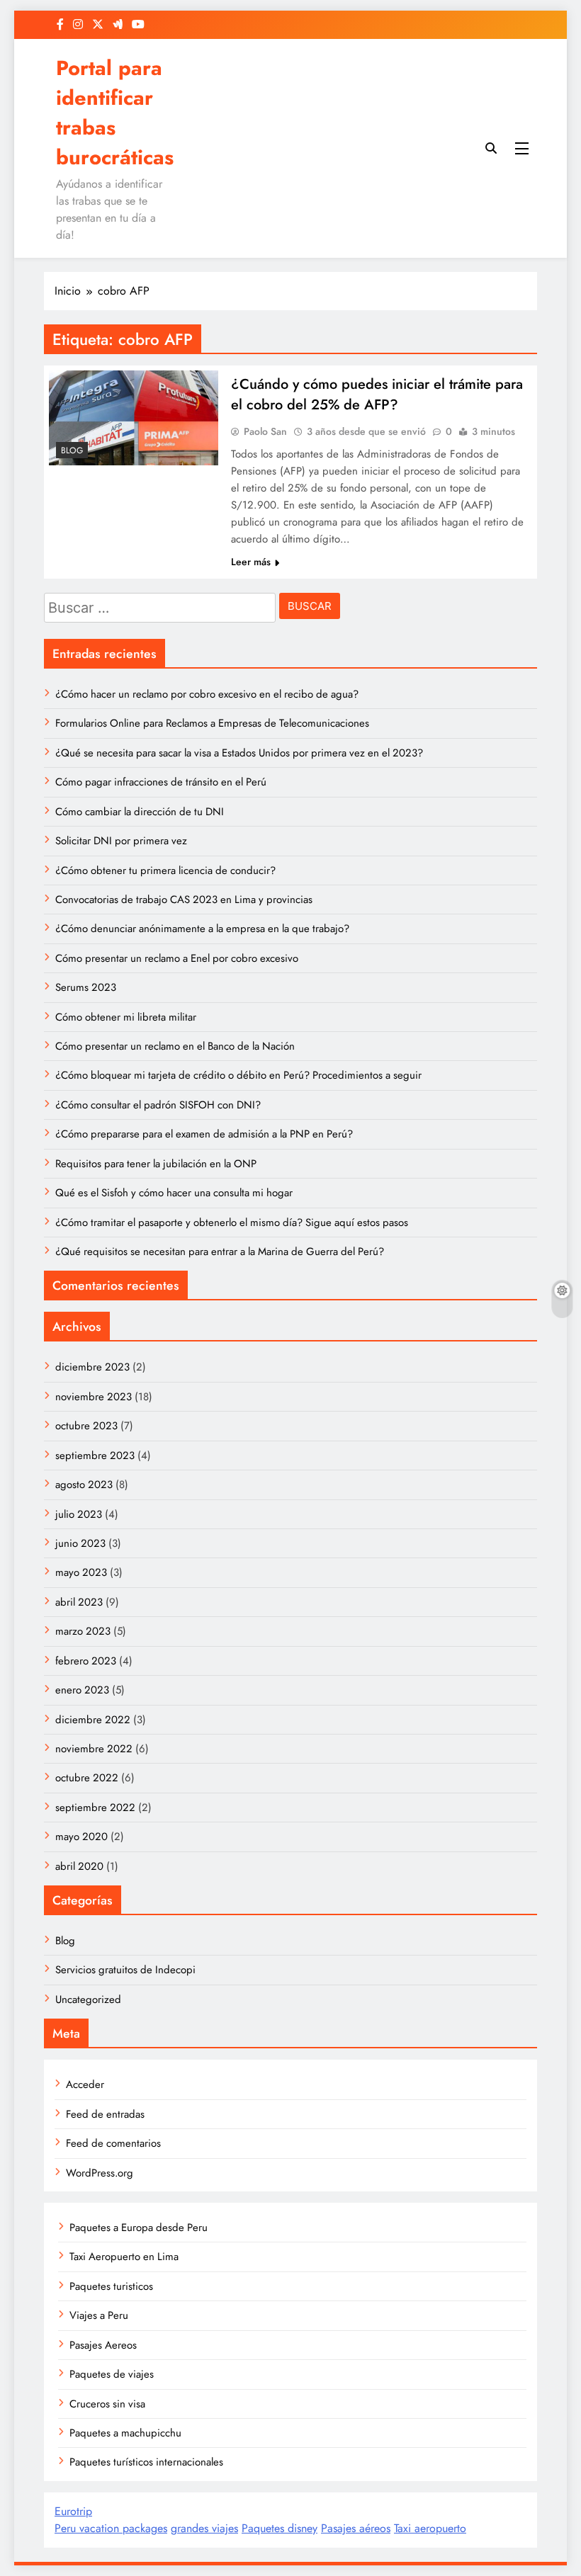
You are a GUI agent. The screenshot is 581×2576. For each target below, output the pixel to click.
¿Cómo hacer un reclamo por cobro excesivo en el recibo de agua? (207, 694)
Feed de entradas (105, 2114)
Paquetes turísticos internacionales (146, 2462)
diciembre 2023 (92, 1367)
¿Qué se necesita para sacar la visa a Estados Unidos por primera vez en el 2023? (239, 753)
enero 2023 (82, 1690)
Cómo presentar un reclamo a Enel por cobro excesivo (177, 958)
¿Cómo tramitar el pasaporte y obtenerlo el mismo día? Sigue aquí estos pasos (232, 1222)
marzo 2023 (83, 1631)
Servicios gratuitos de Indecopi (125, 1970)
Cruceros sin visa (107, 2404)
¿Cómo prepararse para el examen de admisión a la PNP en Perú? (204, 1134)
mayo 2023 (81, 1572)
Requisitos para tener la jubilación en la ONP (156, 1164)
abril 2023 (79, 1602)
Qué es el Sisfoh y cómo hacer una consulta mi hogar (174, 1193)
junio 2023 (80, 1543)
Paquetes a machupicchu (125, 2433)
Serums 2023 (86, 987)
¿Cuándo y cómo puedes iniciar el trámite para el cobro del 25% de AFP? (377, 395)
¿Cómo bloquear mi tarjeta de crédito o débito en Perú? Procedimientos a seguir (238, 1075)
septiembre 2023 (95, 1456)
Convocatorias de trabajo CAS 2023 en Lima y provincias (184, 900)
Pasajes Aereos (103, 2345)
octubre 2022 (87, 1778)
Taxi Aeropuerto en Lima (124, 2257)
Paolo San (265, 431)
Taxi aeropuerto (430, 2528)
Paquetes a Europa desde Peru (139, 2228)
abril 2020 (79, 1866)
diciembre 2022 (93, 1720)
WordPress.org (100, 2173)
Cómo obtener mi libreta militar (126, 1017)
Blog (72, 450)
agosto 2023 (84, 1485)
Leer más (251, 562)
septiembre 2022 (95, 1808)
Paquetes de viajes (112, 2374)
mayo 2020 (81, 1837)
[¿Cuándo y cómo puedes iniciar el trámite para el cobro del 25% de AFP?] (134, 418)
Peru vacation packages (111, 2528)
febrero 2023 (86, 1661)
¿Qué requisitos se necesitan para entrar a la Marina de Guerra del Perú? (220, 1252)
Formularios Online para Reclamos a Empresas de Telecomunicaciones (212, 723)
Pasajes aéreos (356, 2528)
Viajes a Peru (99, 2315)
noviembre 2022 (94, 1749)
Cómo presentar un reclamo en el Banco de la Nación (175, 1046)
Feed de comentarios (113, 2143)
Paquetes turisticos (111, 2286)
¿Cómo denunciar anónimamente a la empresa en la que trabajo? (202, 929)
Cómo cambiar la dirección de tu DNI (140, 812)
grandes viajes (204, 2528)
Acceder (85, 2084)
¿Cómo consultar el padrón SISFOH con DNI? (158, 1105)
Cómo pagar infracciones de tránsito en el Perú (161, 782)
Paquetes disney (280, 2528)
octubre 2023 (86, 1426)
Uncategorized (88, 1999)
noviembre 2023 (94, 1397)
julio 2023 (79, 1514)
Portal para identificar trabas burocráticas (115, 113)
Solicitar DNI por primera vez (121, 841)
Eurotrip (73, 2511)
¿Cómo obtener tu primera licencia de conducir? (165, 870)
